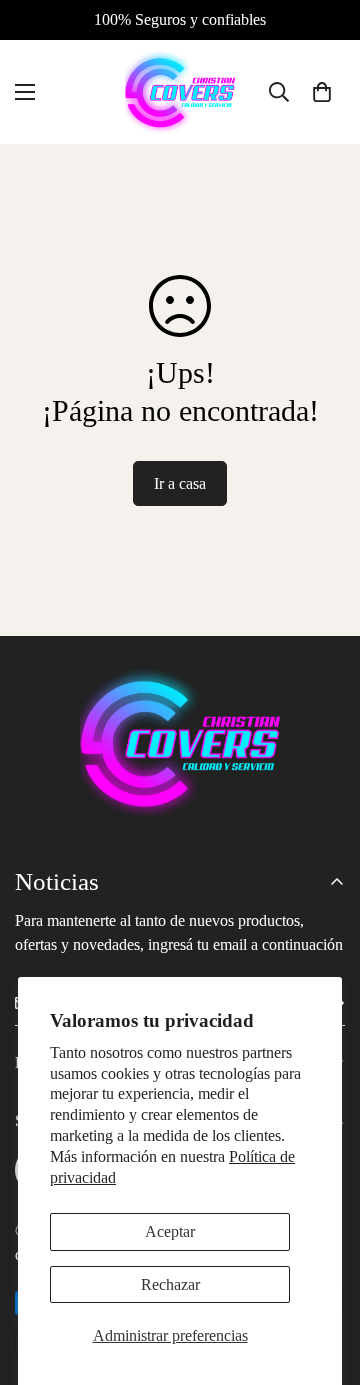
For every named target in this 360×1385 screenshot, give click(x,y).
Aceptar (170, 1231)
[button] (322, 92)
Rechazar (170, 1284)
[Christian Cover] (180, 92)
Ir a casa (180, 483)
